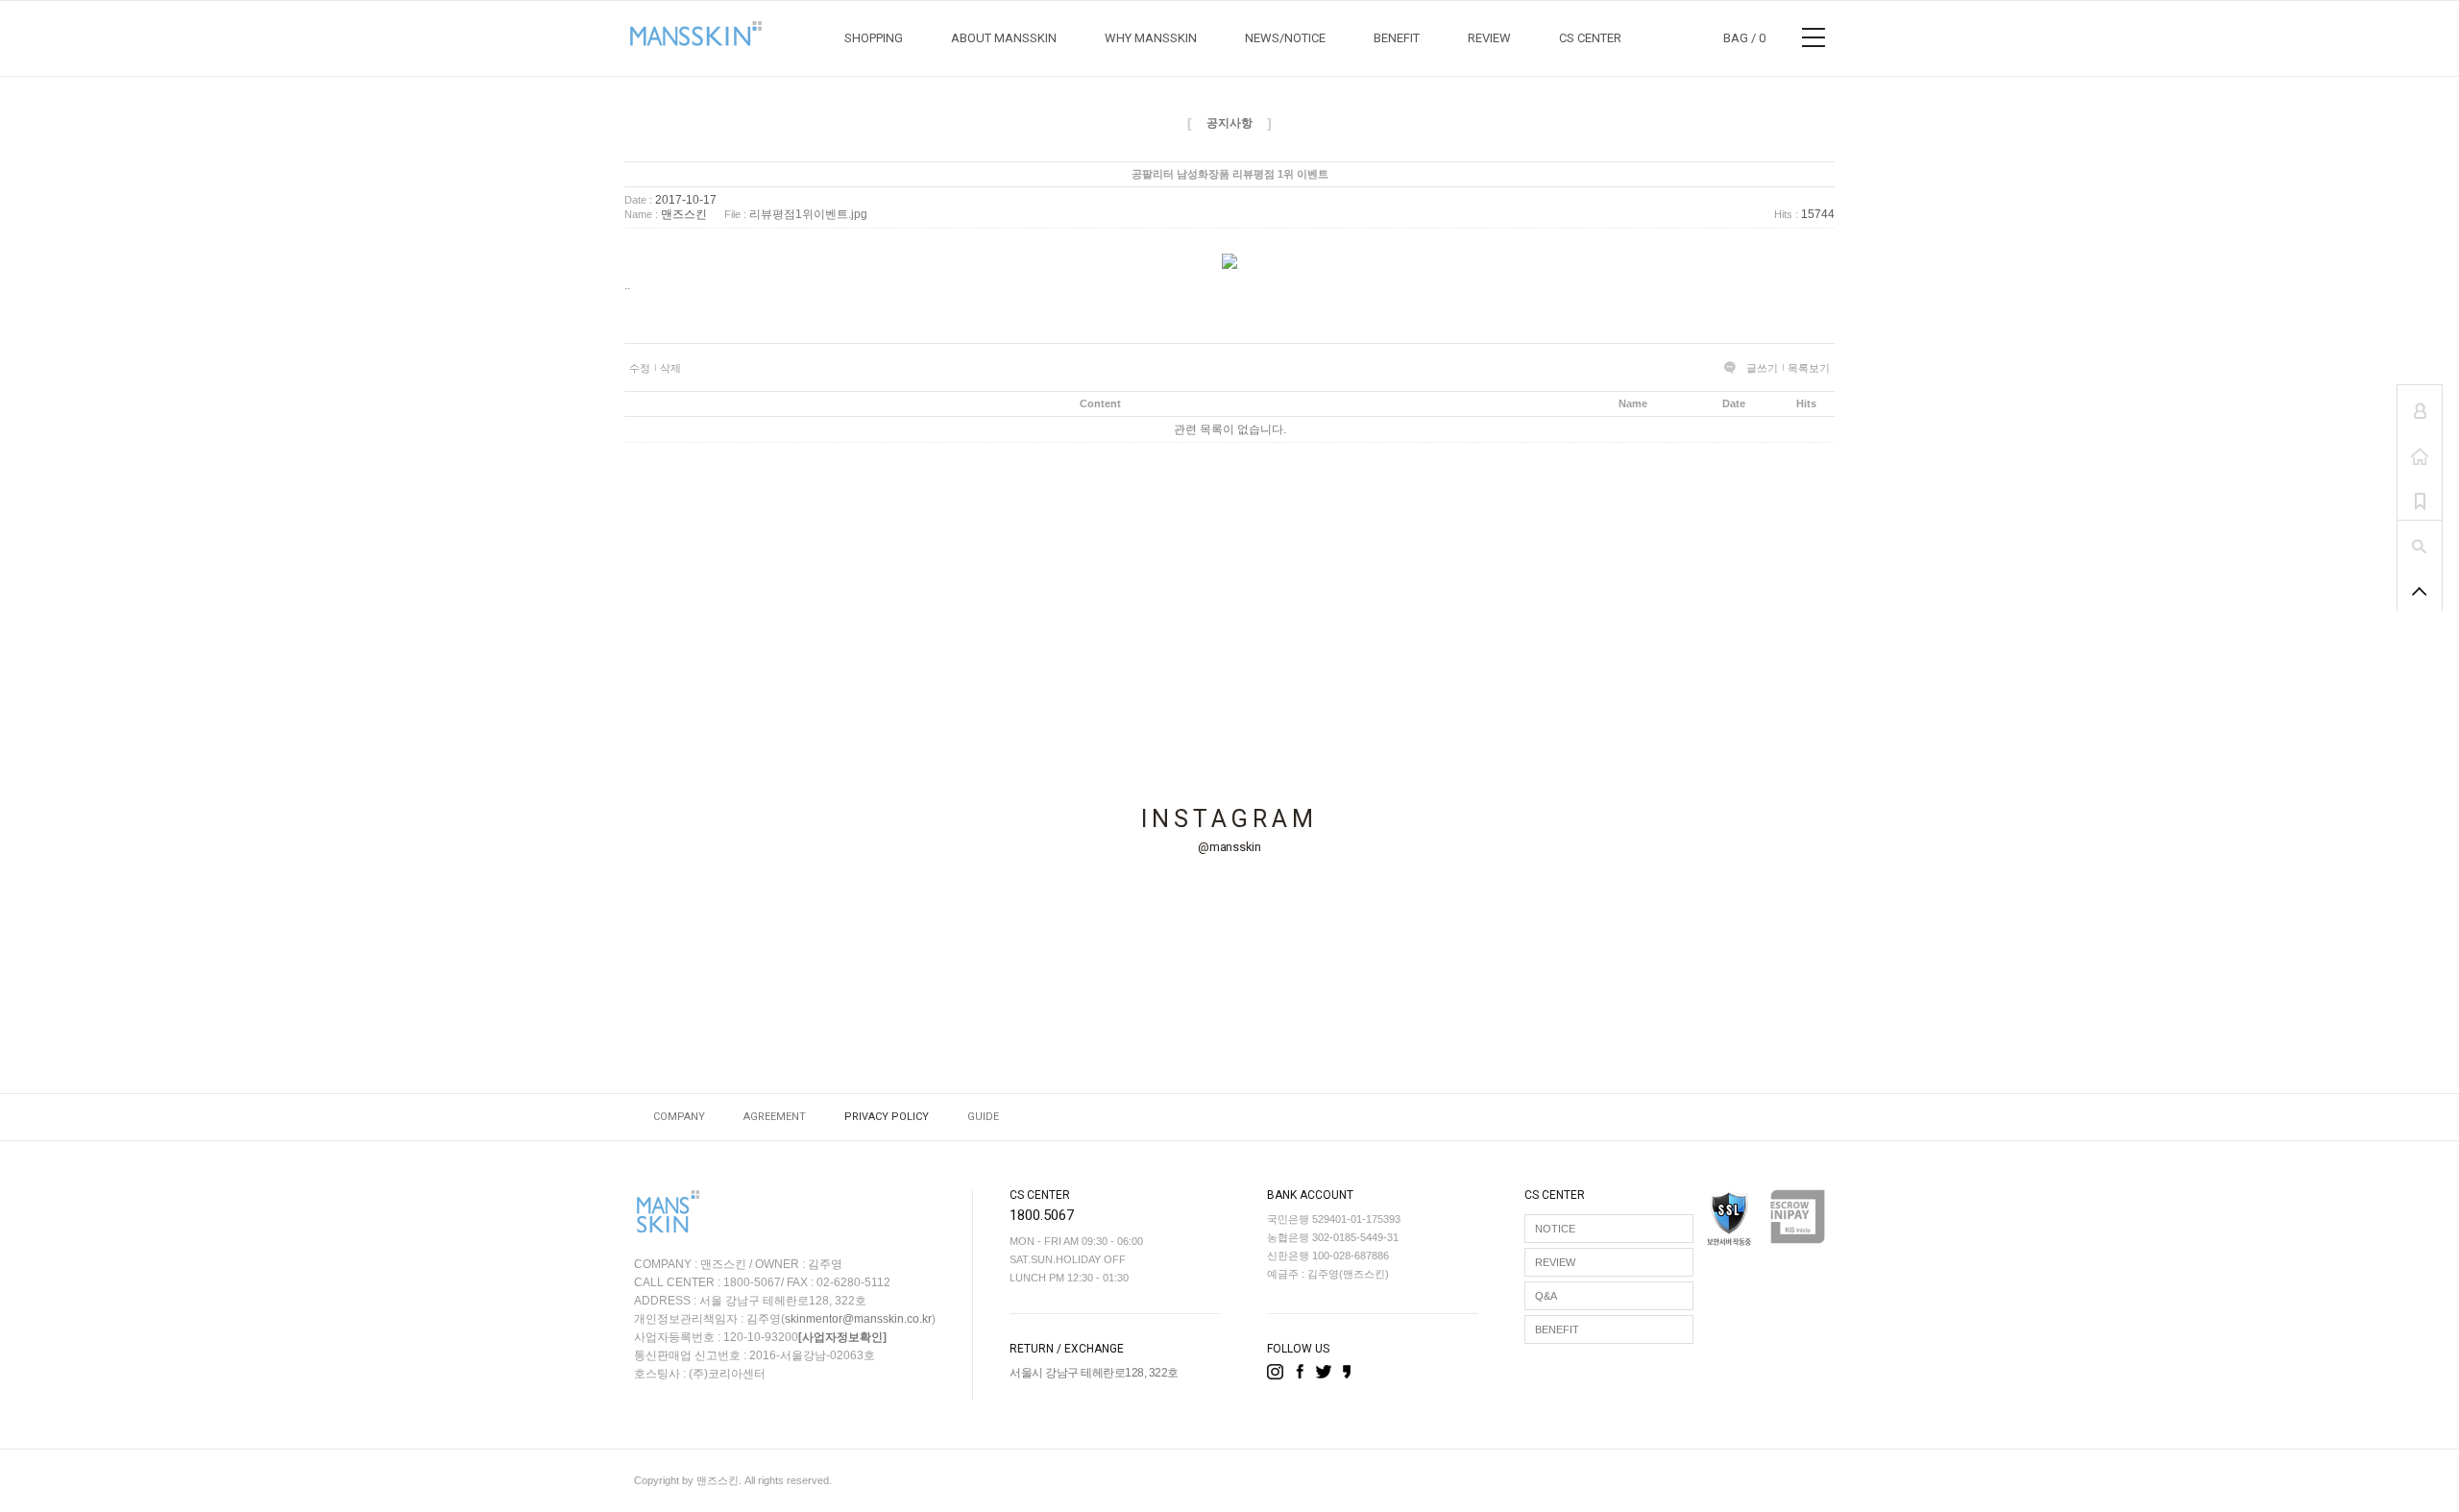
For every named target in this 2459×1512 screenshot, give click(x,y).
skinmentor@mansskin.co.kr (858, 1319)
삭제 (670, 368)
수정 (640, 368)
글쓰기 (1762, 368)
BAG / (1744, 38)
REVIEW (1489, 38)
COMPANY (679, 1117)
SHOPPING (874, 38)
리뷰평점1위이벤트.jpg (808, 215)
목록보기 (1809, 368)
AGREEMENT (775, 1117)
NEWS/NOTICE (1285, 38)
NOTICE (1555, 1229)
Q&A (1546, 1296)
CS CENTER (1590, 38)
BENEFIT (1397, 38)
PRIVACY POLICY (887, 1117)
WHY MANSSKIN (1151, 38)
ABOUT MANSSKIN (1004, 38)
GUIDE (983, 1117)
